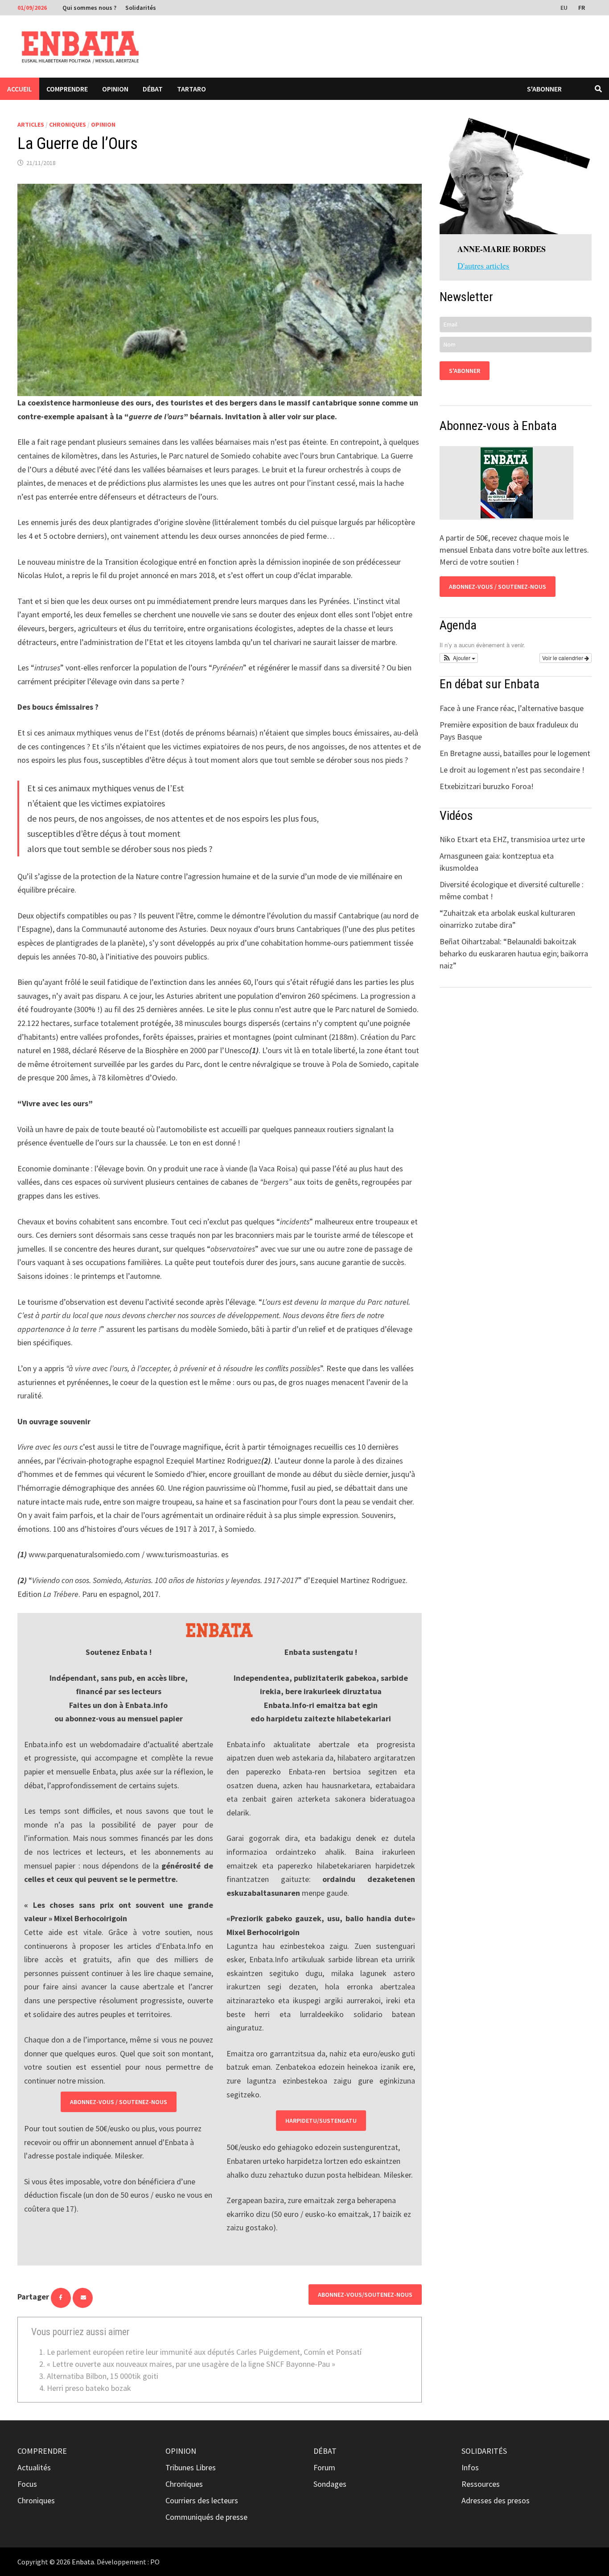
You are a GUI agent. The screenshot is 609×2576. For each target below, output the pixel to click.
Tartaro (191, 89)
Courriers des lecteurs (202, 2500)
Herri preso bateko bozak (89, 2388)
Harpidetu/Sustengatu (321, 2121)
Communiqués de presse (206, 2517)
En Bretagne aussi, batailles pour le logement (515, 753)
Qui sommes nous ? (89, 8)
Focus (27, 2484)
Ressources (481, 2484)
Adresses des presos (496, 2500)
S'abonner (544, 89)
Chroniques (68, 124)
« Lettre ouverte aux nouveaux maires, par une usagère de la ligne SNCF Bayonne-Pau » (191, 2364)
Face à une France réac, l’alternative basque (512, 708)
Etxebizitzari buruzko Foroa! (487, 786)
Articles (31, 124)
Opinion (115, 89)
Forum (324, 2467)
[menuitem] (565, 7)
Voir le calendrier (563, 658)
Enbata (83, 2562)
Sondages (330, 2484)
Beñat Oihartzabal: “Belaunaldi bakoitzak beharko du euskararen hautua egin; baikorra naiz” (514, 953)
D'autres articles (483, 265)
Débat (153, 89)
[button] (459, 658)
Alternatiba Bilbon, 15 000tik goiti (103, 2376)
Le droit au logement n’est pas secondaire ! (512, 770)
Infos (470, 2467)
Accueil (20, 89)
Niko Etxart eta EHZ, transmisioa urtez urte (512, 839)
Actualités (34, 2467)
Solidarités (141, 8)
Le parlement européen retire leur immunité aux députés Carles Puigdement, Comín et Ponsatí (204, 2352)
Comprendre (67, 89)
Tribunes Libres (191, 2467)
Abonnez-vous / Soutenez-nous (119, 2102)
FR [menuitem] (582, 8)
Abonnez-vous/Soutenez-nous (365, 2295)
